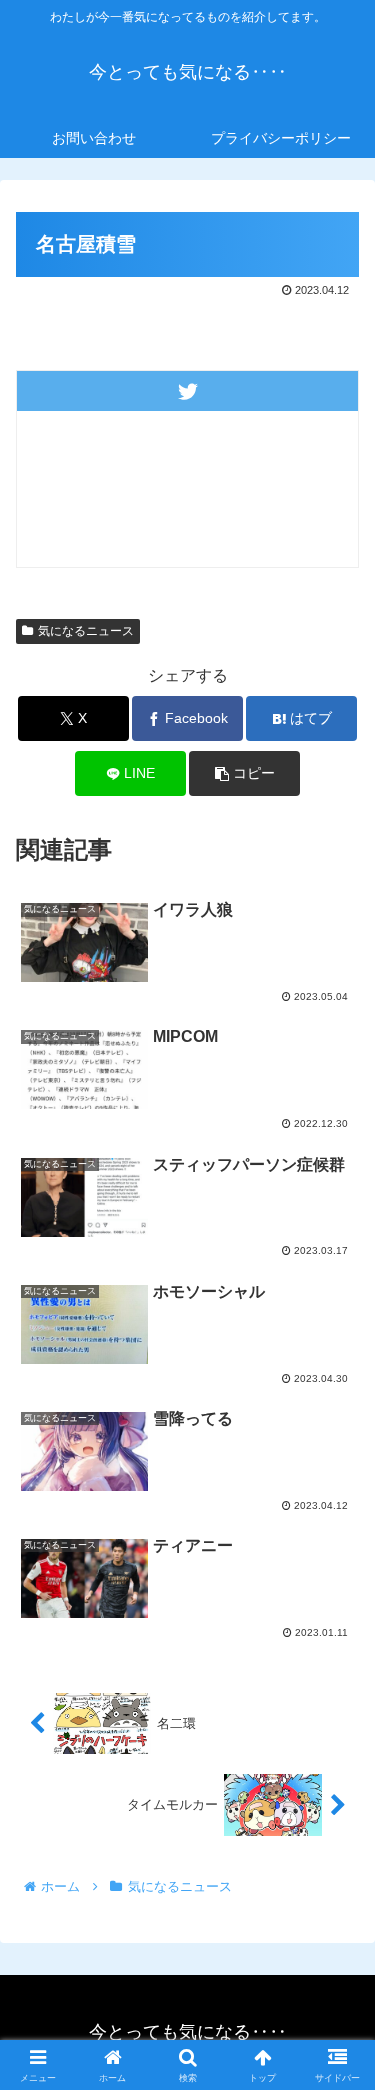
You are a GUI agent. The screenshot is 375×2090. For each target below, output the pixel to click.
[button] (244, 773)
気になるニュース (86, 631)
